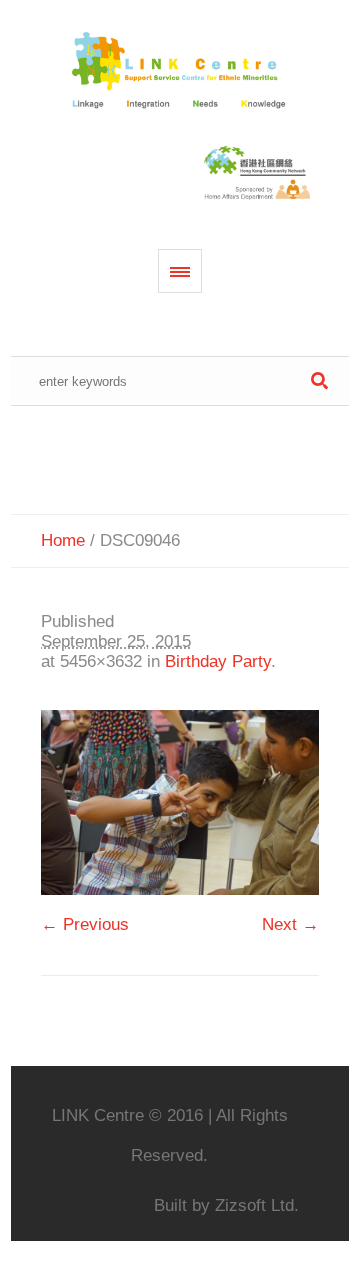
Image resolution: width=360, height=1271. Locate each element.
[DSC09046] (180, 802)
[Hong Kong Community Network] (180, 71)
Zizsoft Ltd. (257, 1205)
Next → (290, 924)
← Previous (85, 924)
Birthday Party (218, 661)
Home (63, 540)
